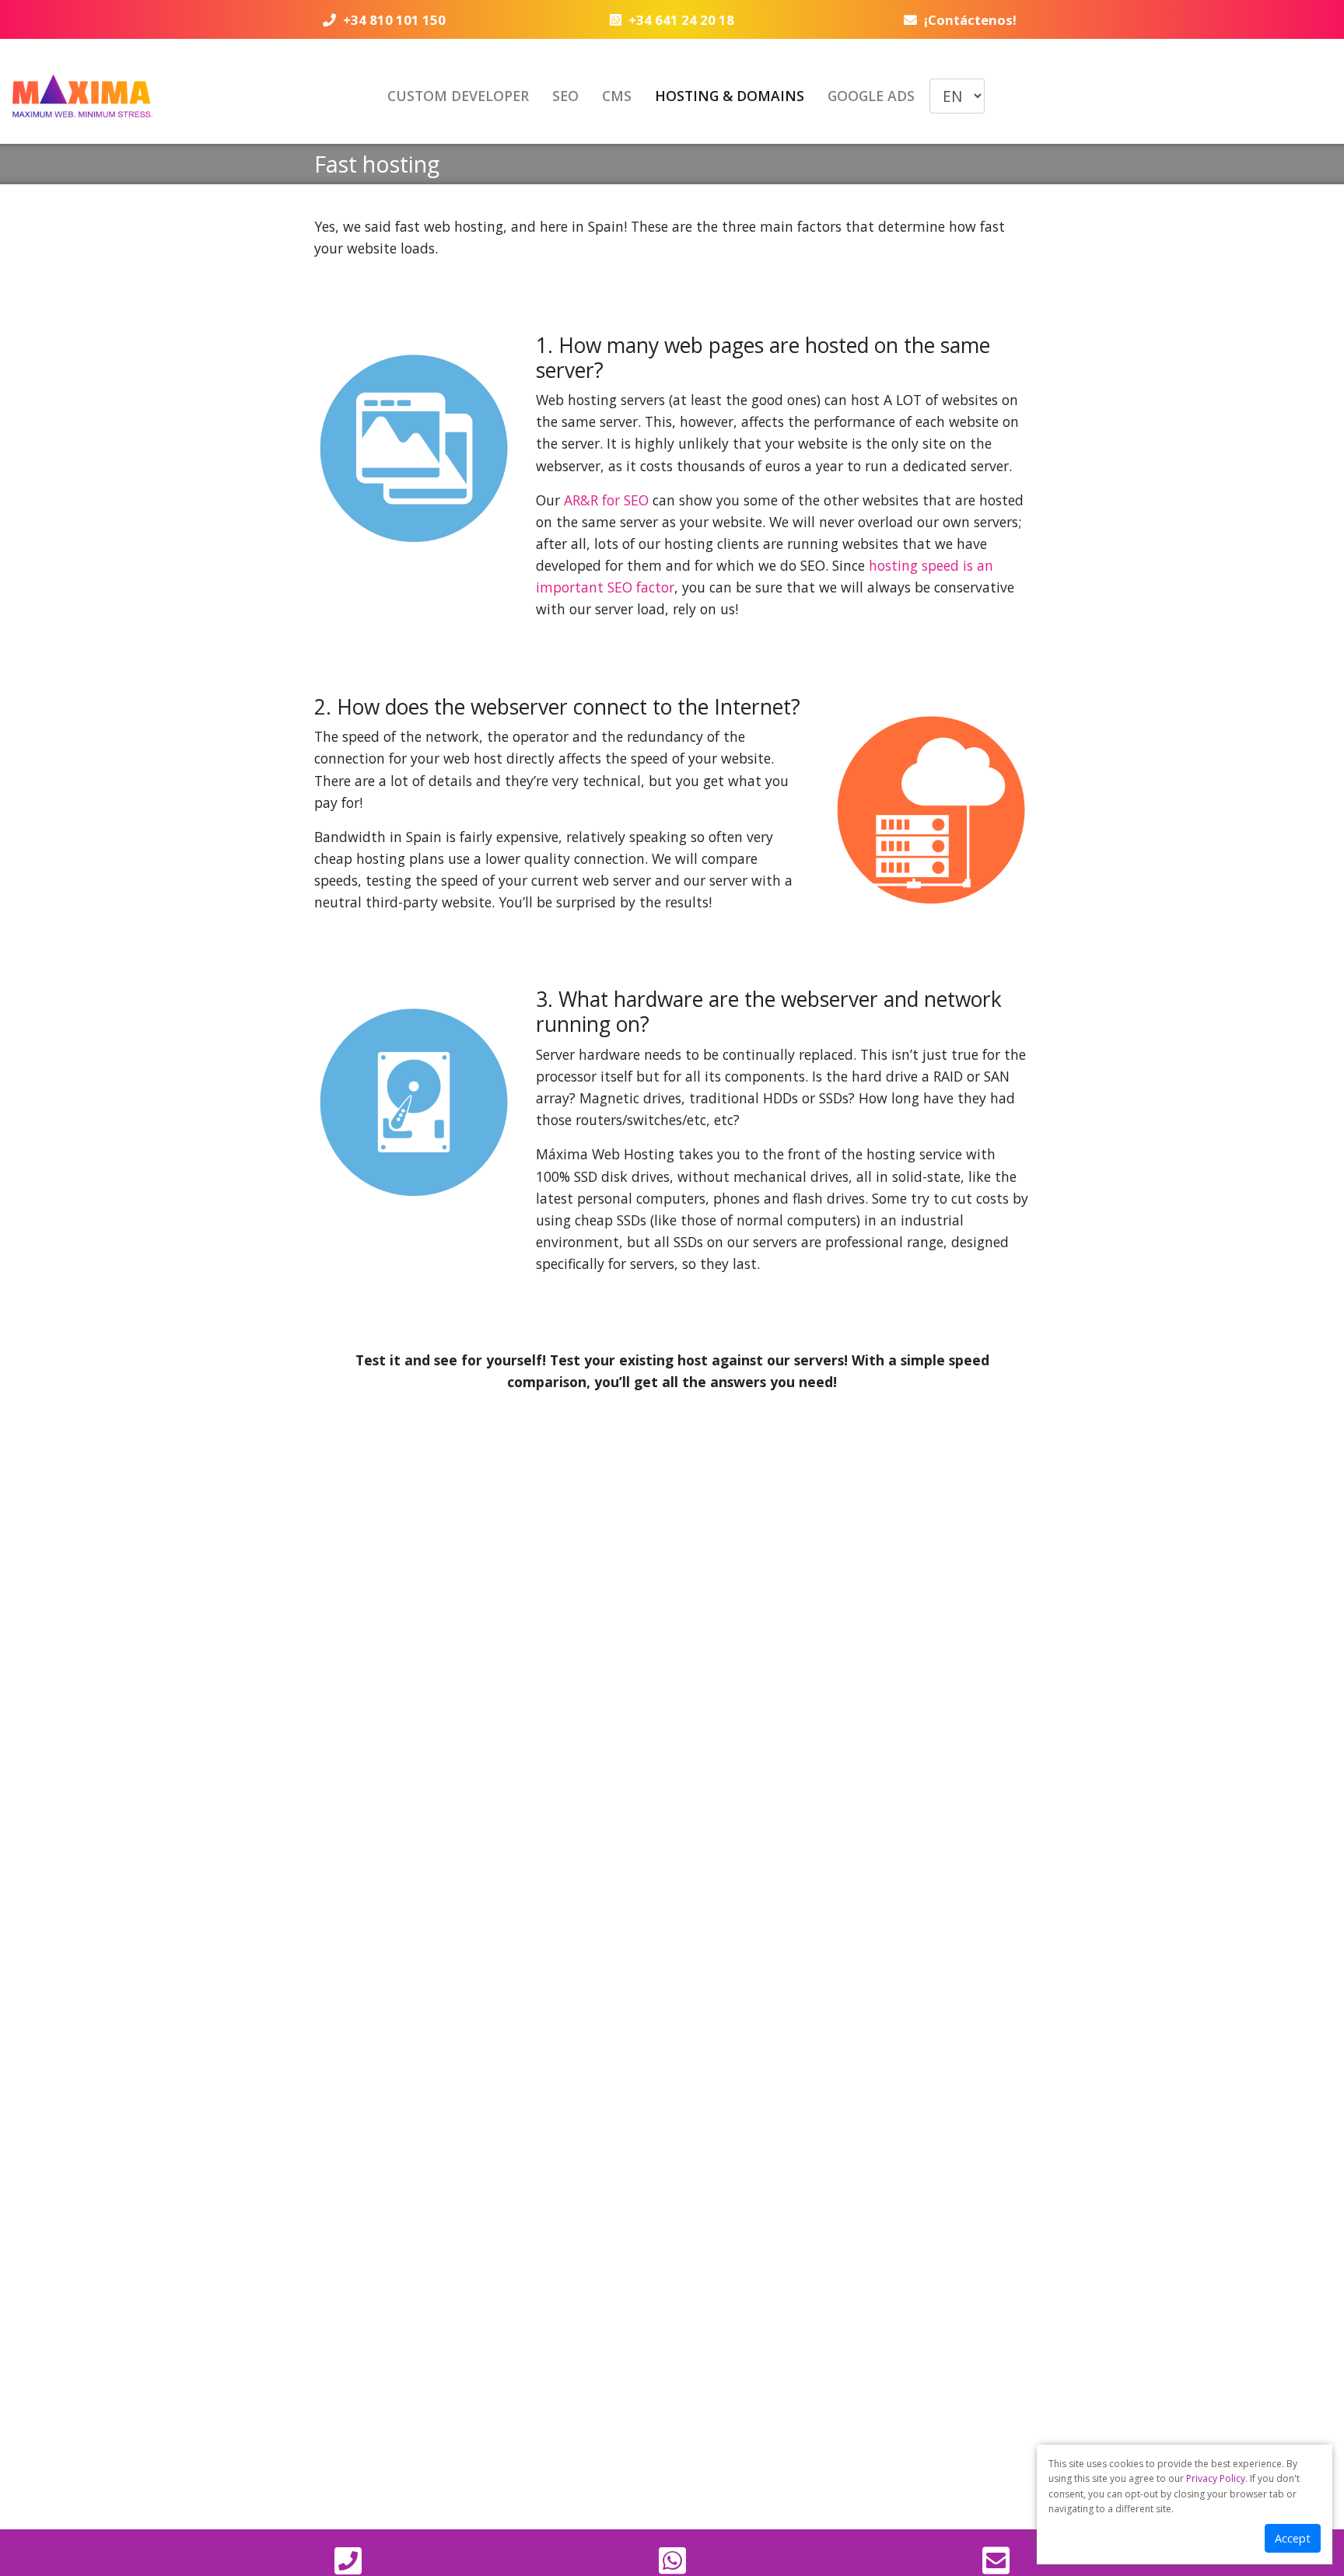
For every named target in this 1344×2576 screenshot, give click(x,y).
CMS (617, 96)
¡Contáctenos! (970, 20)
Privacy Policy (1216, 2478)
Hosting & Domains (730, 96)
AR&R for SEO (606, 500)
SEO (565, 96)
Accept (1293, 2538)
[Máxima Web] (82, 96)
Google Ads (871, 96)
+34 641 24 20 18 (681, 20)
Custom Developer (458, 96)
